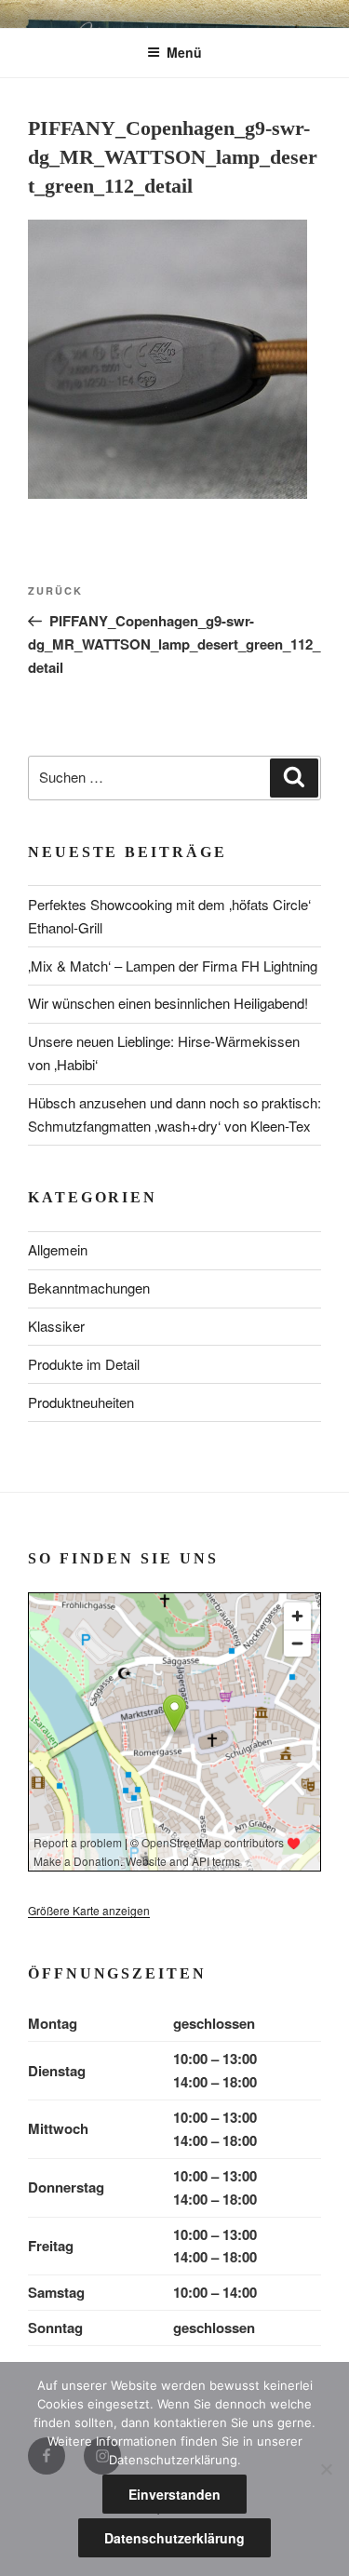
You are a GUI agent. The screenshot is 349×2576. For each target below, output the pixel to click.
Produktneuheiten (81, 1402)
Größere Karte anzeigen (89, 1910)
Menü (184, 52)
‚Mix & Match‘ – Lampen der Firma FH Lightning (173, 966)
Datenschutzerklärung (174, 2538)
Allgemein (58, 1249)
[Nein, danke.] (326, 2469)
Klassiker (56, 1326)
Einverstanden (174, 2494)
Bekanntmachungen (89, 1288)
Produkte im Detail (84, 1364)
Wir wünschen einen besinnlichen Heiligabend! (168, 1003)
